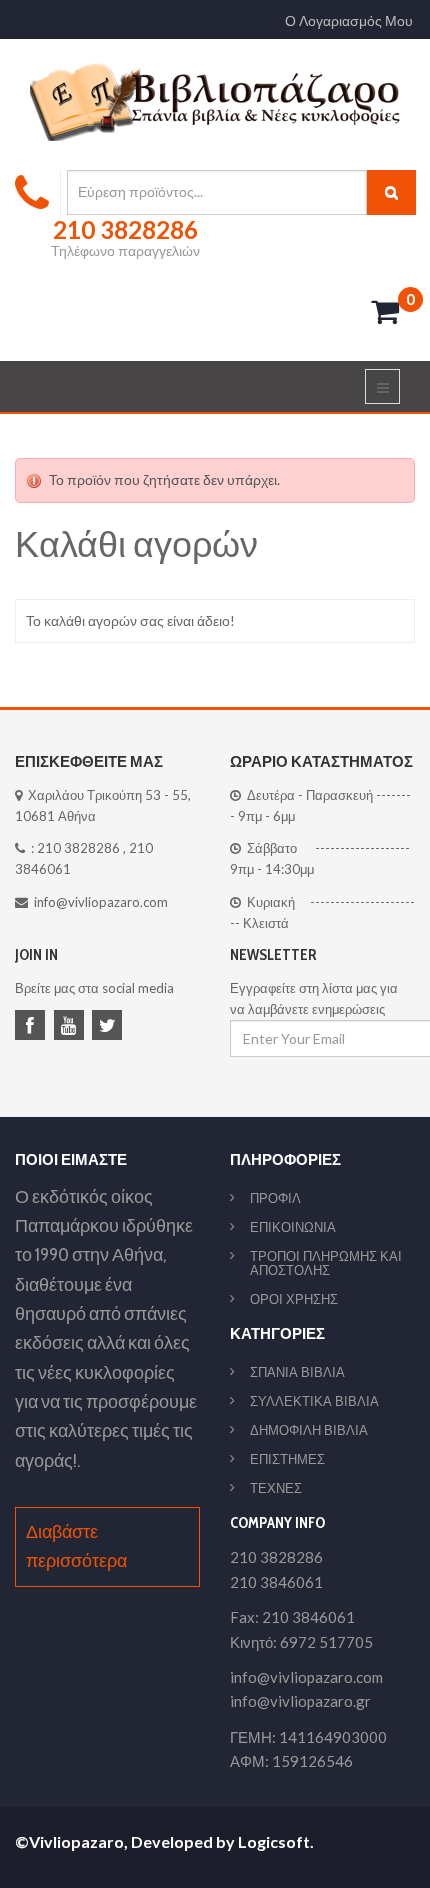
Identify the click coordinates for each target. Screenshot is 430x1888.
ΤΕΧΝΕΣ (276, 1488)
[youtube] (72, 1027)
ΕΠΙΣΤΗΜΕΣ (287, 1459)
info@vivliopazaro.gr (300, 1701)
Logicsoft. (276, 1841)
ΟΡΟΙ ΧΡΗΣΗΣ (294, 1299)
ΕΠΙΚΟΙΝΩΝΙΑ (293, 1227)
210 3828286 (78, 848)
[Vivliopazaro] (215, 101)
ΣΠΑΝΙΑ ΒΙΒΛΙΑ (297, 1372)
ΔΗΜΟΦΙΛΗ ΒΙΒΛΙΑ (309, 1430)
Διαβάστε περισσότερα (76, 1546)
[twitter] (110, 1027)
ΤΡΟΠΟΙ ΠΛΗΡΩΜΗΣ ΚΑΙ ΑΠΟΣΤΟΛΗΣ (326, 1263)
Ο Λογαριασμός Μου (349, 21)
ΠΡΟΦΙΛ (275, 1198)
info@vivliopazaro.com (101, 902)
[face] (33, 1027)
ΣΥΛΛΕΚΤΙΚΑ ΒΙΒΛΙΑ (314, 1401)
